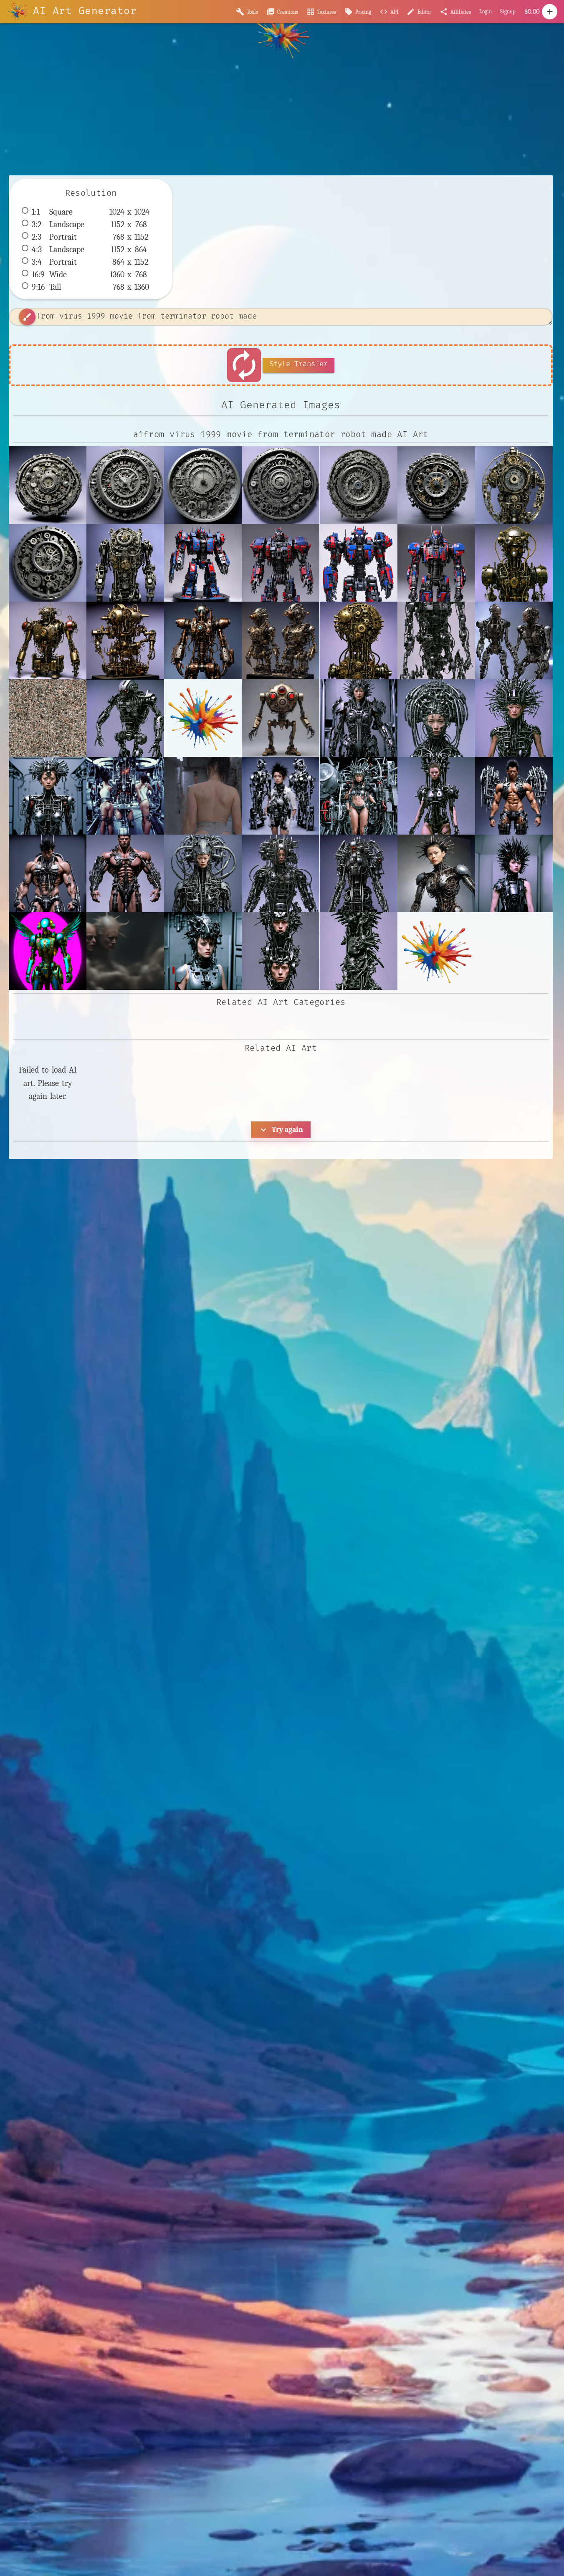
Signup (508, 11)
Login (486, 11)
